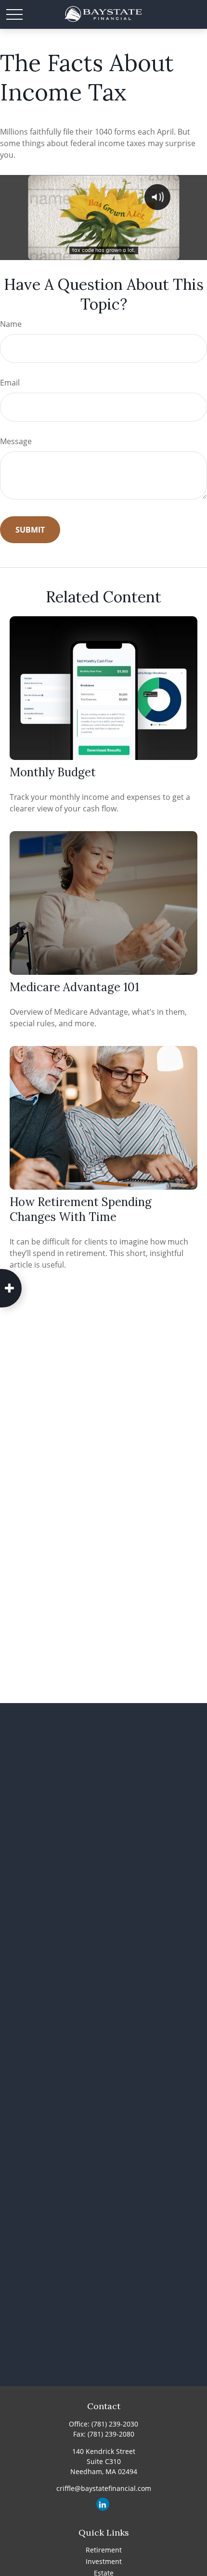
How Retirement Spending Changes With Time (81, 1209)
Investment (104, 2561)
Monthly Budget (53, 772)
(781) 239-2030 (115, 2424)
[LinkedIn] (103, 2504)
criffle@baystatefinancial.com (104, 2488)
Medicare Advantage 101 (74, 987)
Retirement (104, 2550)
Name (11, 324)
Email (10, 383)
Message (16, 441)
